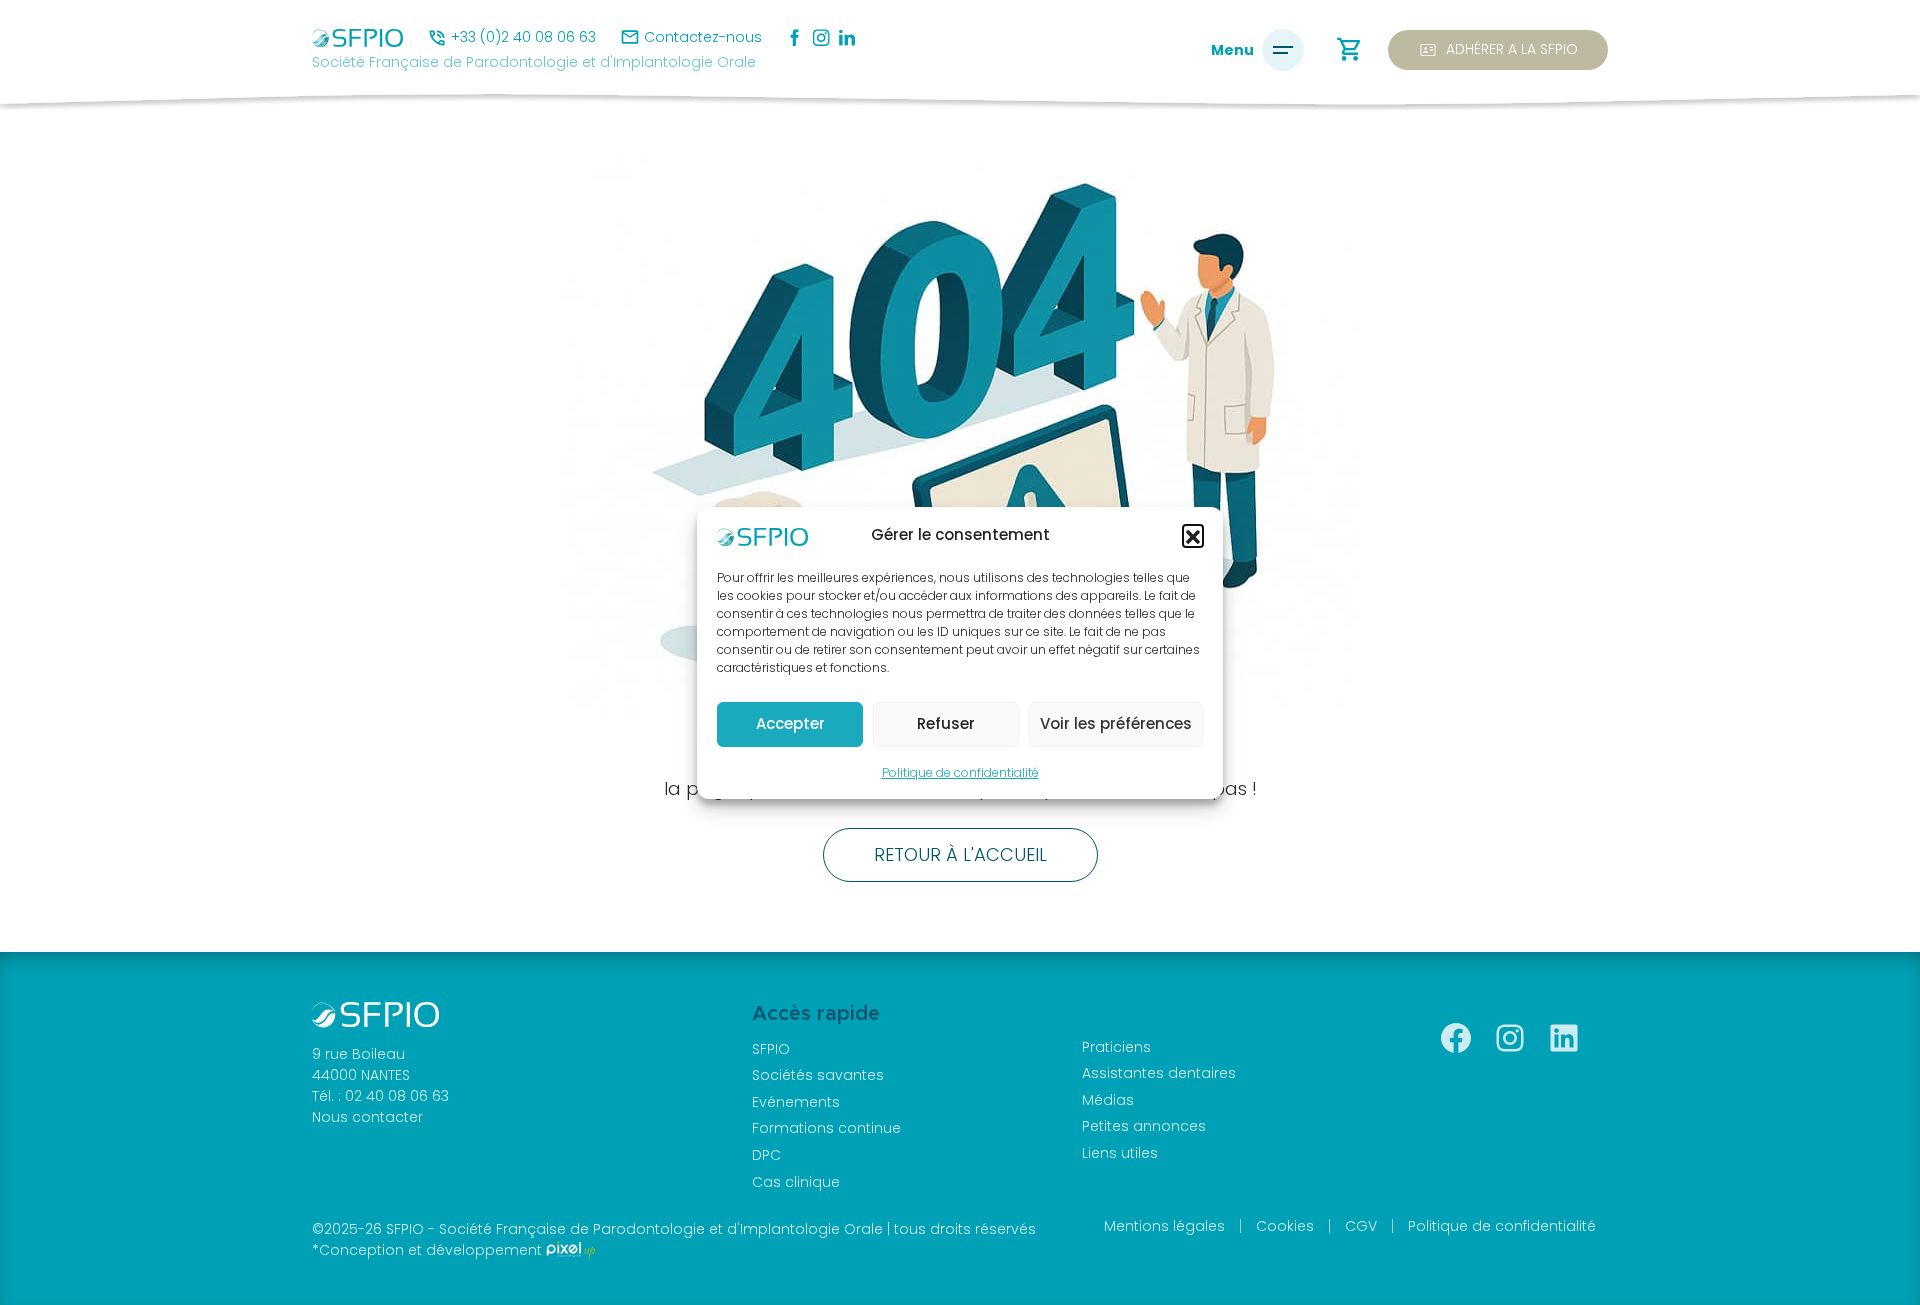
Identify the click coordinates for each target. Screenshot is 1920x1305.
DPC (766, 1155)
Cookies (1285, 1226)
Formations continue (826, 1128)
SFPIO (771, 1049)
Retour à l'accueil (960, 854)
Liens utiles (1120, 1153)
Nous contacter (367, 1117)
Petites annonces (1144, 1126)
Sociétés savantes (818, 1075)
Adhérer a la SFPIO (1498, 50)
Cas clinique (796, 1182)
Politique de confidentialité (960, 772)
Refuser (946, 723)
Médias (1108, 1100)
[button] (1193, 535)
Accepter (790, 723)
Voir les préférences (1116, 723)
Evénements (796, 1102)
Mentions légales (1164, 1226)
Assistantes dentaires (1159, 1073)
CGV (1361, 1226)
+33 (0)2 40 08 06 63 (523, 37)
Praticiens (1116, 1047)
